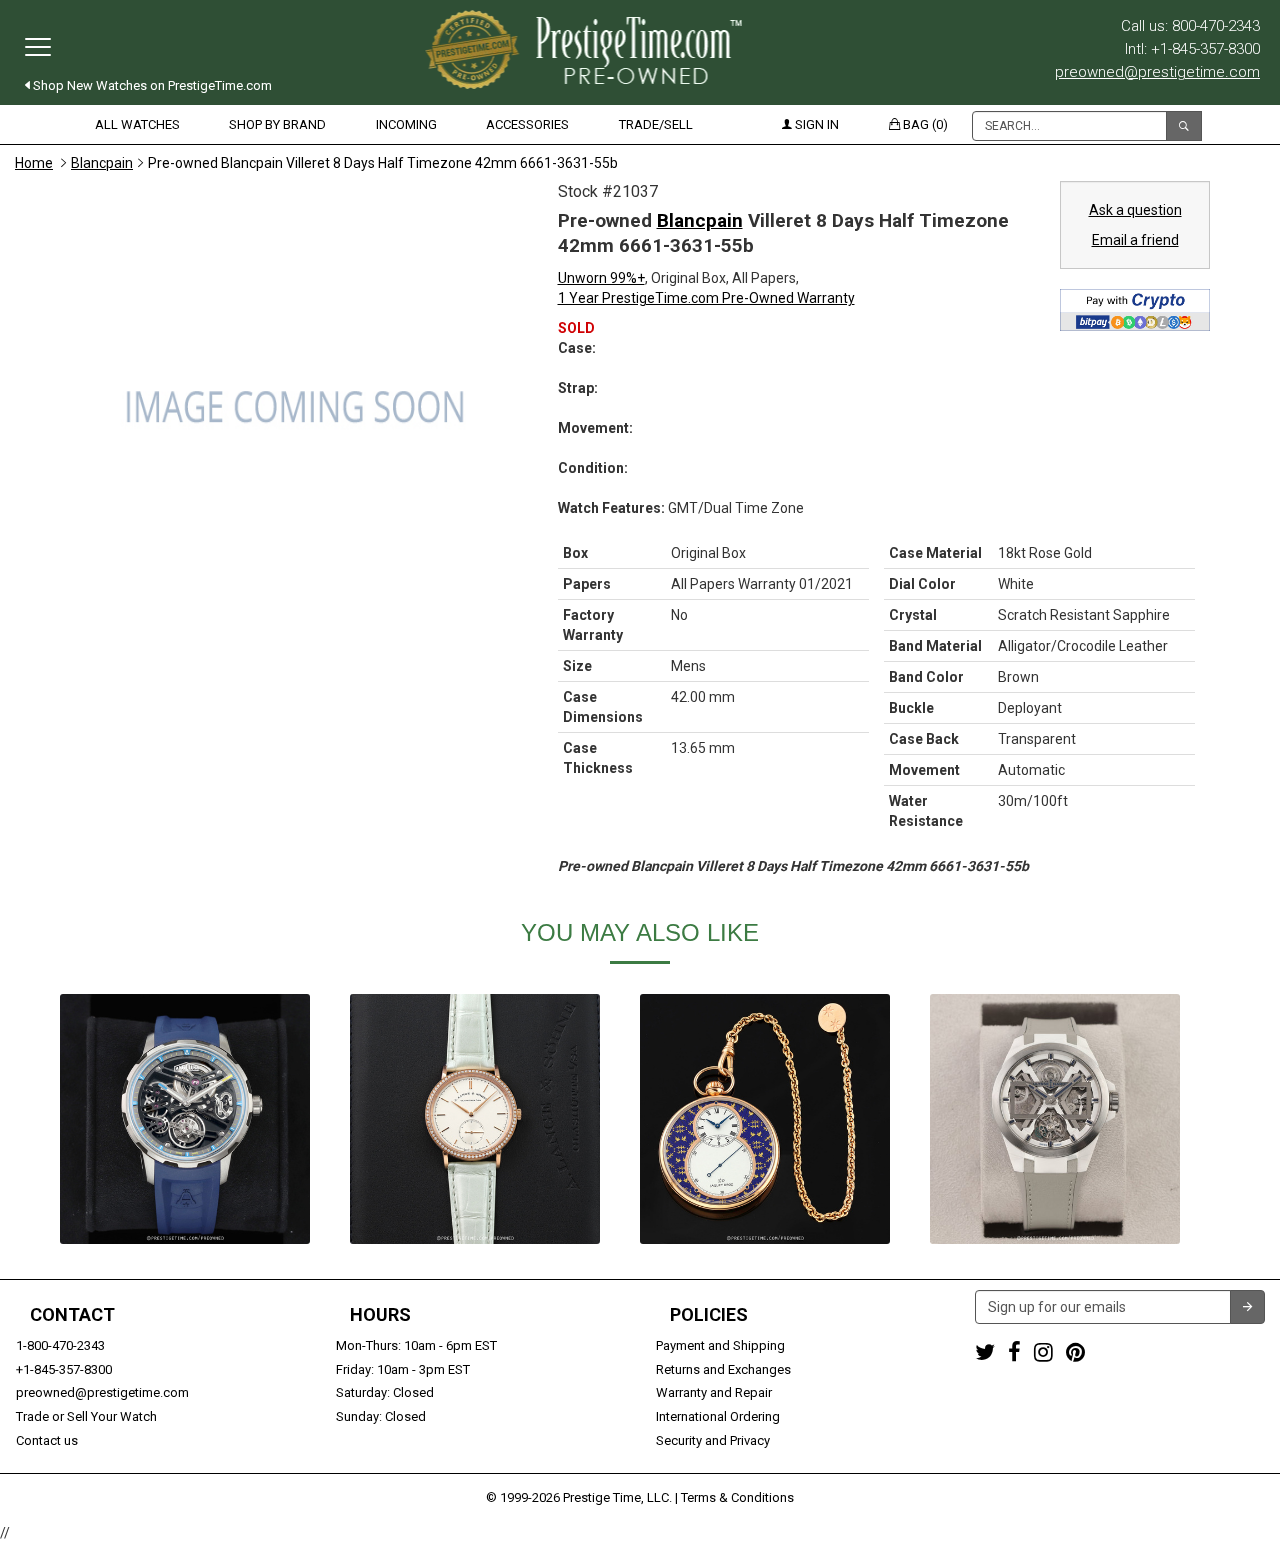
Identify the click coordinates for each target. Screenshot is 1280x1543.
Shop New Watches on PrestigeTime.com (151, 85)
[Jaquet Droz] (765, 1119)
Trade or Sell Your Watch (86, 1416)
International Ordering (718, 1416)
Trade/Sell (656, 124)
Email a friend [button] (1135, 240)
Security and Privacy (713, 1440)
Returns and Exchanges (723, 1369)
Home (34, 163)
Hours (380, 1315)
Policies (709, 1315)
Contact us (47, 1440)
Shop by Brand (277, 124)
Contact (72, 1315)
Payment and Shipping (720, 1345)
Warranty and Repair (714, 1392)
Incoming (406, 124)
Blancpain (102, 163)
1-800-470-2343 (60, 1345)
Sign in (815, 124)
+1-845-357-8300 (64, 1369)
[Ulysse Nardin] (1055, 1119)
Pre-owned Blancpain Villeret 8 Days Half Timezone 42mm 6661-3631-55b (383, 163)
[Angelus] (185, 1119)
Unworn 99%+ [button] (601, 278)
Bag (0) (924, 124)
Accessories (527, 124)
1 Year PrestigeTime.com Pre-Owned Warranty (706, 298)
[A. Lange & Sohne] (475, 1119)
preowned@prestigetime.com (1157, 72)
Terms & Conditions (737, 1497)
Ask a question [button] (1135, 210)
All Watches (137, 124)
